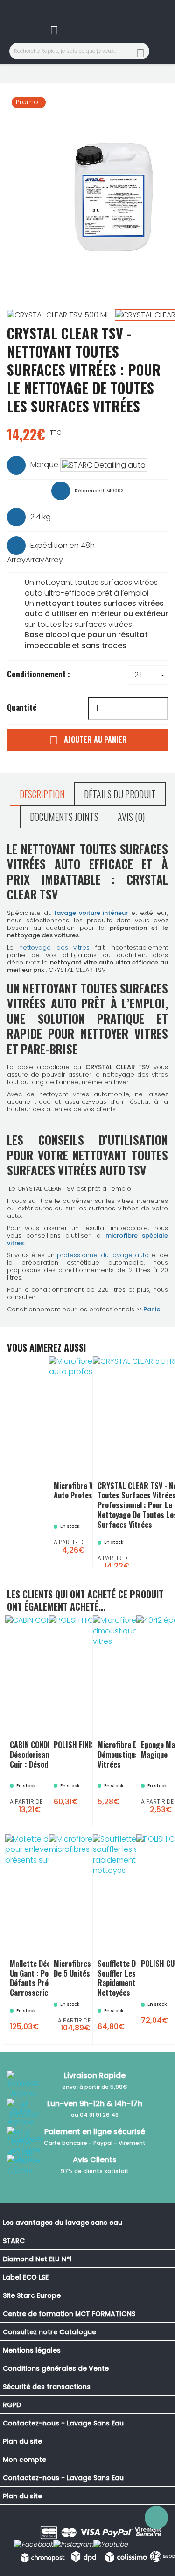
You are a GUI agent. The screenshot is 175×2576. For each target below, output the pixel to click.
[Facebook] (34, 2545)
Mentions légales (32, 2350)
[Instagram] (73, 2545)
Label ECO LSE (26, 2277)
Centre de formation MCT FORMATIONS (69, 2314)
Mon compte (24, 2460)
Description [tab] (42, 794)
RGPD (12, 2405)
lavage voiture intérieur (91, 913)
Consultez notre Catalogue (49, 2332)
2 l (155, 1519)
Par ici (152, 1309)
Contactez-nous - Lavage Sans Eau (63, 2423)
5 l (169, 1519)
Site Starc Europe (32, 2295)
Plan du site (22, 2441)
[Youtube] (111, 2545)
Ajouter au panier (88, 740)
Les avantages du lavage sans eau (63, 2223)
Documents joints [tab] (64, 817)
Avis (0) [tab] (131, 817)
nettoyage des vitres (55, 947)
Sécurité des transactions (47, 2387)
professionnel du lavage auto (103, 1255)
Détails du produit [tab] (120, 794)
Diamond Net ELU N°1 (37, 2259)
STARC (14, 2241)
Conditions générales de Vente (56, 2368)
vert (90, 2009)
